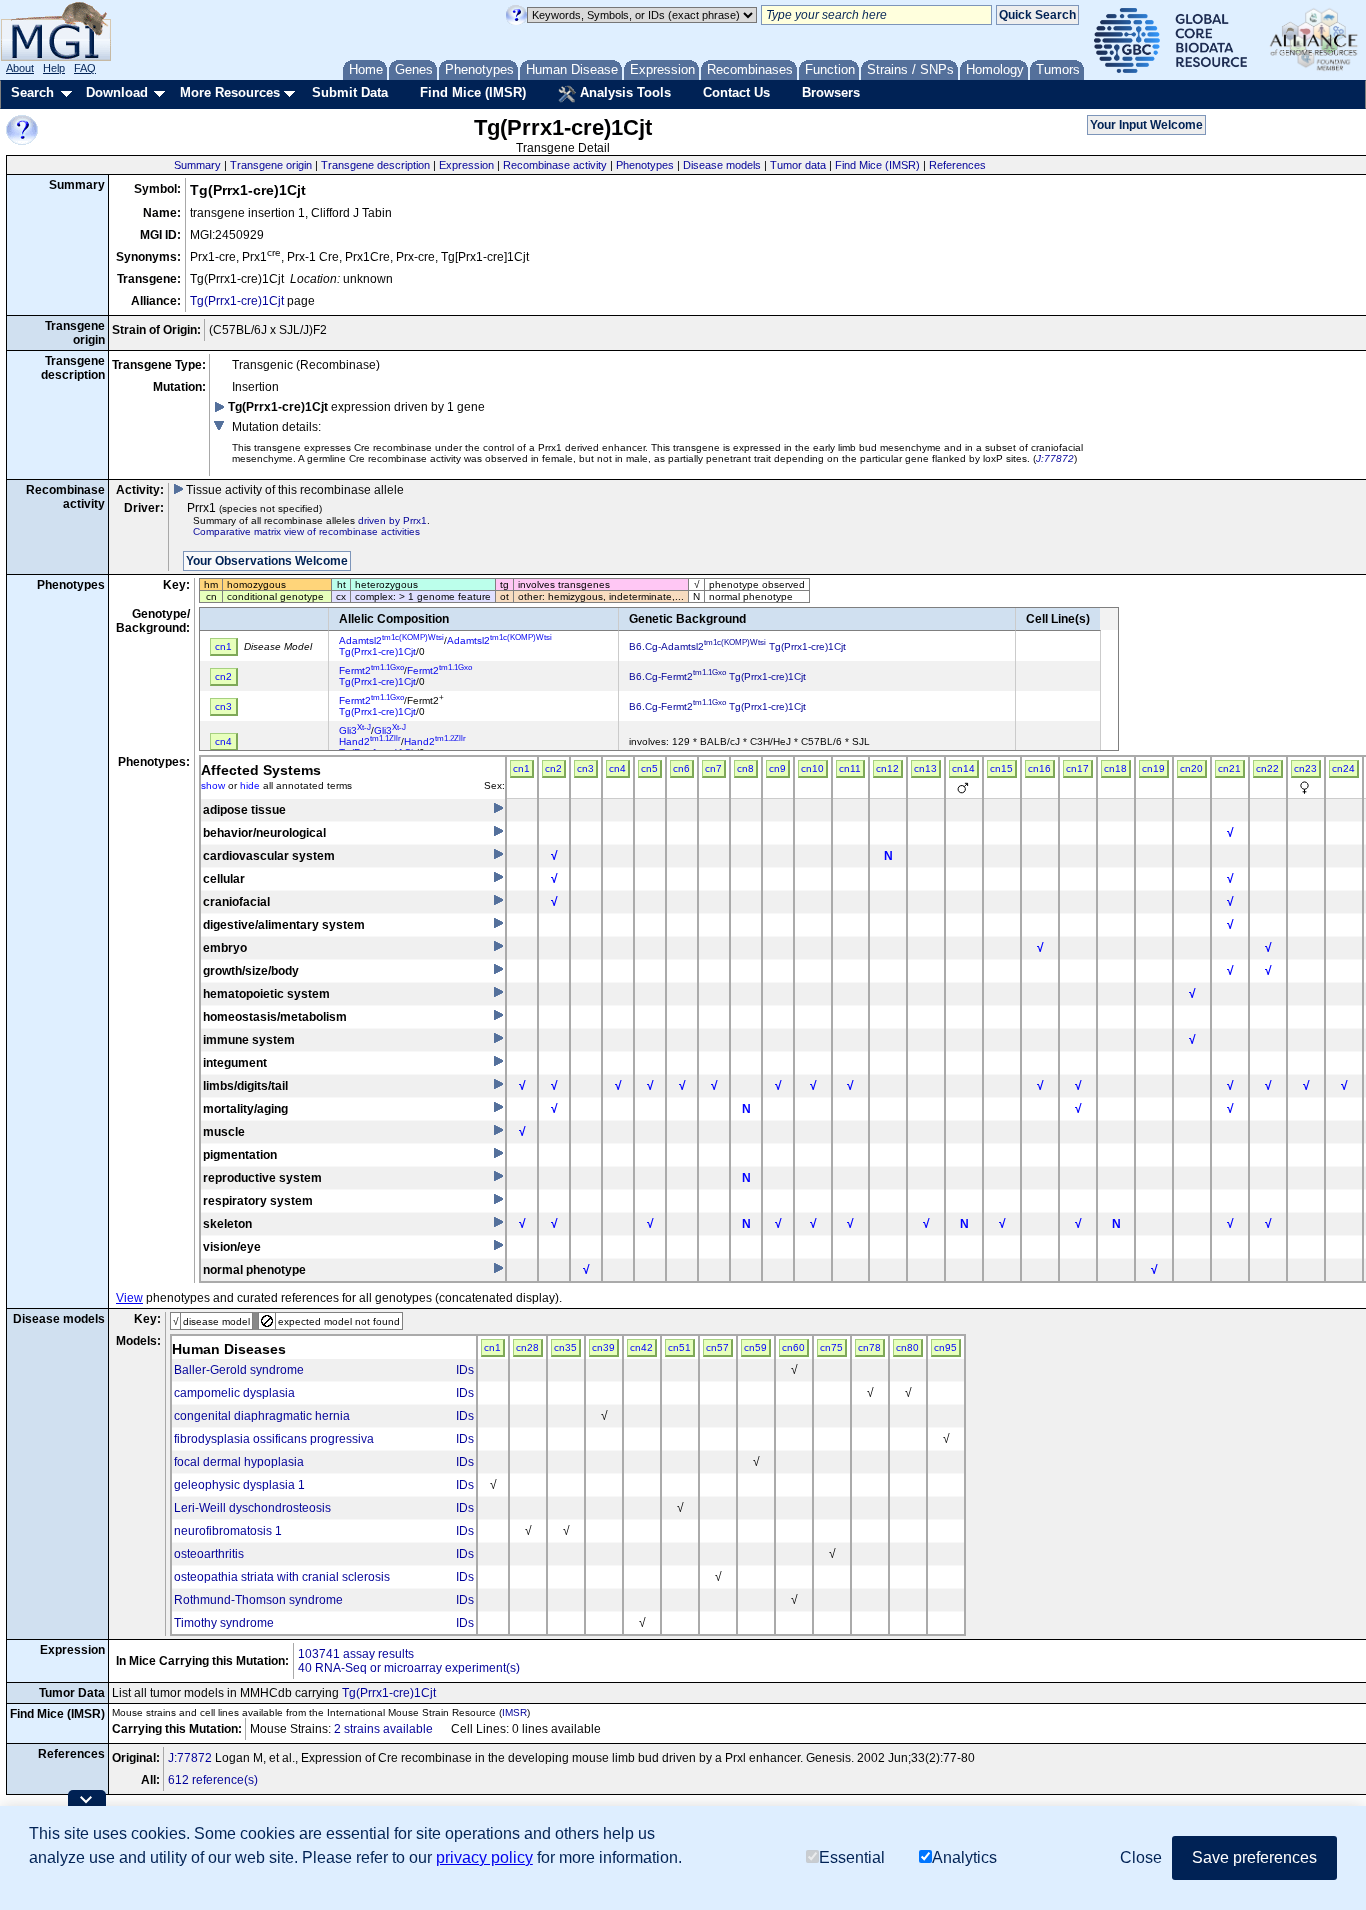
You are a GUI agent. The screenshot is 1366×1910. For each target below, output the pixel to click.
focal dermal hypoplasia (239, 1462)
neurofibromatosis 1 (228, 1531)
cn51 (679, 1347)
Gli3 (355, 730)
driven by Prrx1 (392, 520)
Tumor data (798, 165)
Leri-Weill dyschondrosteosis (252, 1508)
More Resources (230, 92)
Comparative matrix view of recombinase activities (306, 531)
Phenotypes (645, 165)
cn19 (1153, 768)
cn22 (1267, 768)
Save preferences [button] (1254, 1857)
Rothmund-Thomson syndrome (258, 1600)
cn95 (945, 1347)
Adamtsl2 (391, 640)
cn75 (831, 1347)
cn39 (603, 1347)
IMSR (514, 1712)
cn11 (850, 768)
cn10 (812, 768)
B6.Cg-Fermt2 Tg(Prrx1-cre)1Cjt (717, 676)
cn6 (681, 768)
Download (117, 92)
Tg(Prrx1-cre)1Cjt (237, 301)
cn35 (565, 1347)
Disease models (722, 165)
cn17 (1077, 768)
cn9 (777, 768)
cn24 (1343, 768)
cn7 (713, 768)
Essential (852, 1857)
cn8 (745, 768)
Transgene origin (271, 165)
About (20, 68)
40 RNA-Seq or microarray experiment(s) (409, 1668)
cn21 (1229, 768)
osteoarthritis (209, 1554)
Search (32, 92)
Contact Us (736, 92)
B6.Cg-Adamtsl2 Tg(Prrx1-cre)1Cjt (737, 646)
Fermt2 (371, 670)
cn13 (925, 768)
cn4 (617, 768)
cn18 (1115, 768)
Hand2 (370, 741)
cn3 (585, 768)
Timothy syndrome (224, 1623)
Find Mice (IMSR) (473, 92)
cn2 (553, 768)
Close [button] (1141, 1857)
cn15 (1001, 768)
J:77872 (1055, 458)
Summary (197, 165)
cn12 (887, 768)
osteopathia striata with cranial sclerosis (282, 1577)
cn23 (1305, 768)
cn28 (527, 1347)
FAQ (85, 68)
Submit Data (350, 92)
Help (54, 68)
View (129, 1298)
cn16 (1039, 768)
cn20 (1191, 768)
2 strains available (383, 1729)
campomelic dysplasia (234, 1393)
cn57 (717, 1347)
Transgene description (375, 165)
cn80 (907, 1347)
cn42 (641, 1347)
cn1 (521, 768)
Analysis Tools (623, 92)
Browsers (831, 92)
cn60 (793, 1347)
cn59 (755, 1347)
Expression (466, 165)
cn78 (869, 1347)
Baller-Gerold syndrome (239, 1370)
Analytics (964, 1857)
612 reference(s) (213, 1780)
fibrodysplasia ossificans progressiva (274, 1439)
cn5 (649, 768)
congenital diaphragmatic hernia (262, 1416)
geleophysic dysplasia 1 (239, 1485)
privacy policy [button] (484, 1857)
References (957, 165)
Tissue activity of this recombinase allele (293, 490)
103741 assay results (356, 1654)
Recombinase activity (555, 165)
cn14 (963, 768)
